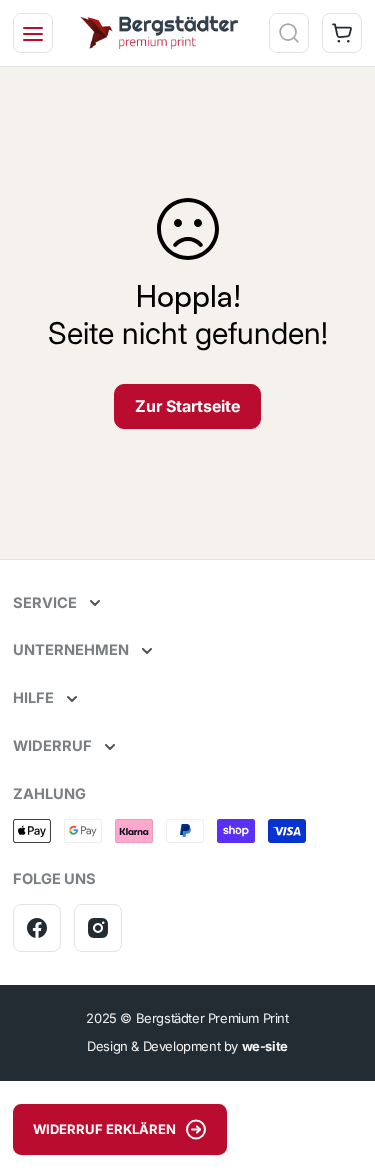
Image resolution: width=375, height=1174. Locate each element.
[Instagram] (98, 928)
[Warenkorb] (342, 33)
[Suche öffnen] (289, 33)
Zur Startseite (187, 406)
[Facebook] (37, 928)
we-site (265, 1046)
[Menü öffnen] (33, 33)
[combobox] (198, 88)
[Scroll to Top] (339, 1068)
